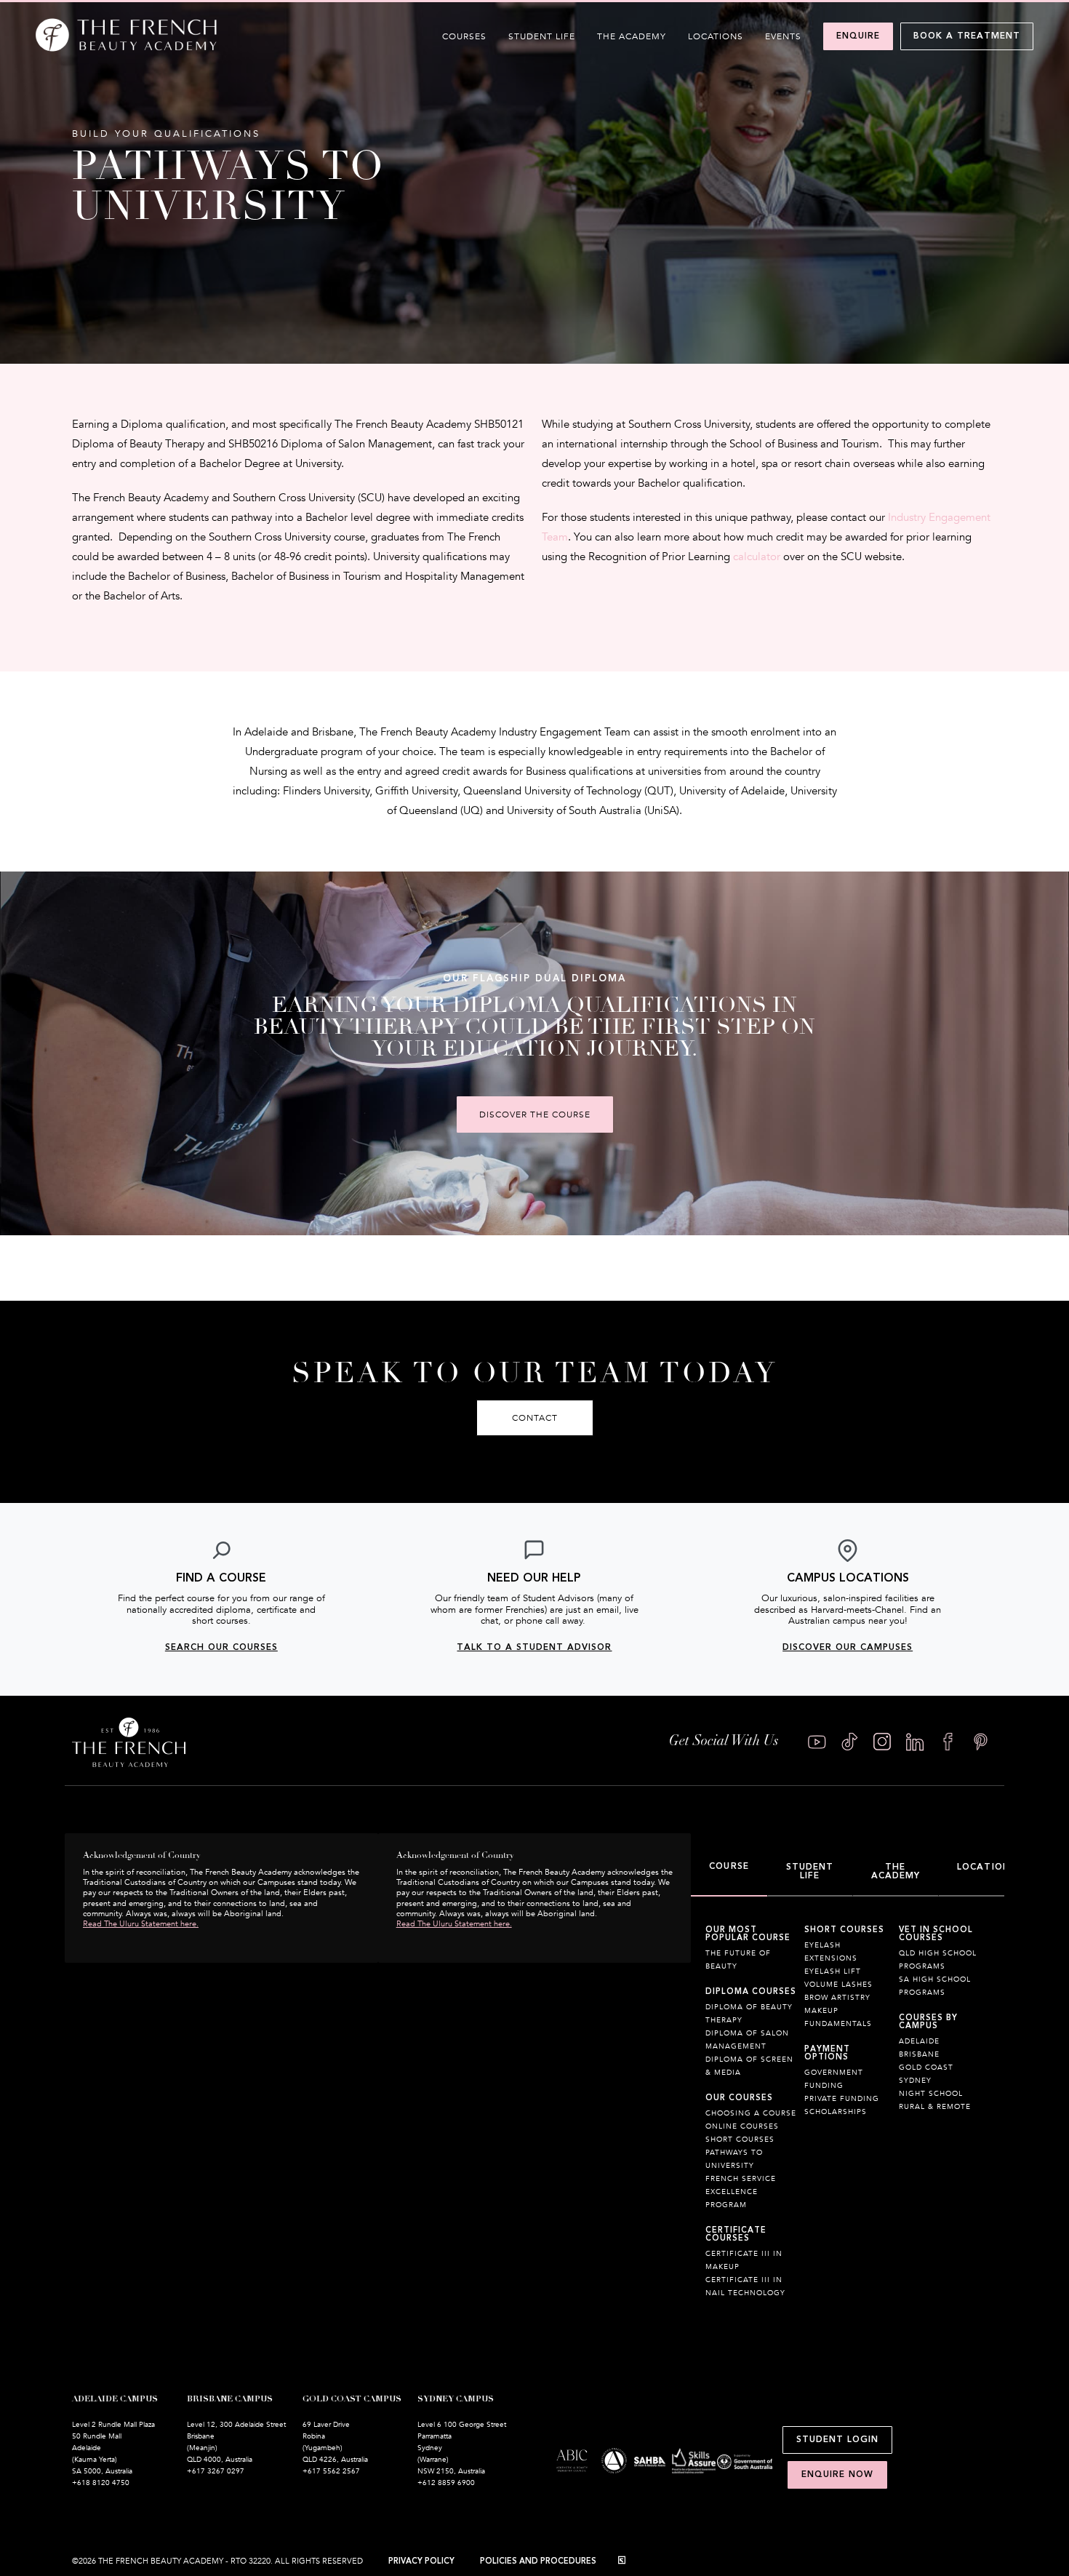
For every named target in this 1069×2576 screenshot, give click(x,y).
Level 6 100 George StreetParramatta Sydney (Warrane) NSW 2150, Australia (462, 2448)
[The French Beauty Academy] (126, 48)
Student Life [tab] (810, 1871)
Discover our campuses (848, 1647)
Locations (716, 36)
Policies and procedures (538, 2561)
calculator (757, 557)
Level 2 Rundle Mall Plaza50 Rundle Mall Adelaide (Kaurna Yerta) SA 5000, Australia (113, 2448)
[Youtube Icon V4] (817, 1742)
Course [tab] (729, 1866)
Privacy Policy (421, 2561)
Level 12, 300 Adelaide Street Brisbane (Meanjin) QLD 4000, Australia (236, 2442)
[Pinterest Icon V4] (981, 1742)
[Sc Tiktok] (850, 1742)
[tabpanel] (848, 2120)
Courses (464, 36)
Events (783, 36)
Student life (542, 36)
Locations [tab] (986, 1867)
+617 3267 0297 (216, 2471)
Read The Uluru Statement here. (141, 1924)
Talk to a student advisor (534, 1647)
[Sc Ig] (882, 1742)
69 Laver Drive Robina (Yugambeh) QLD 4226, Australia (335, 2442)
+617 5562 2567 (331, 2471)
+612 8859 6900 (446, 2483)
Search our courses (221, 1647)
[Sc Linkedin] (915, 1742)
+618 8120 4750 (101, 2483)
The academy (632, 36)
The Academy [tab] (896, 1871)
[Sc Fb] (948, 1742)
